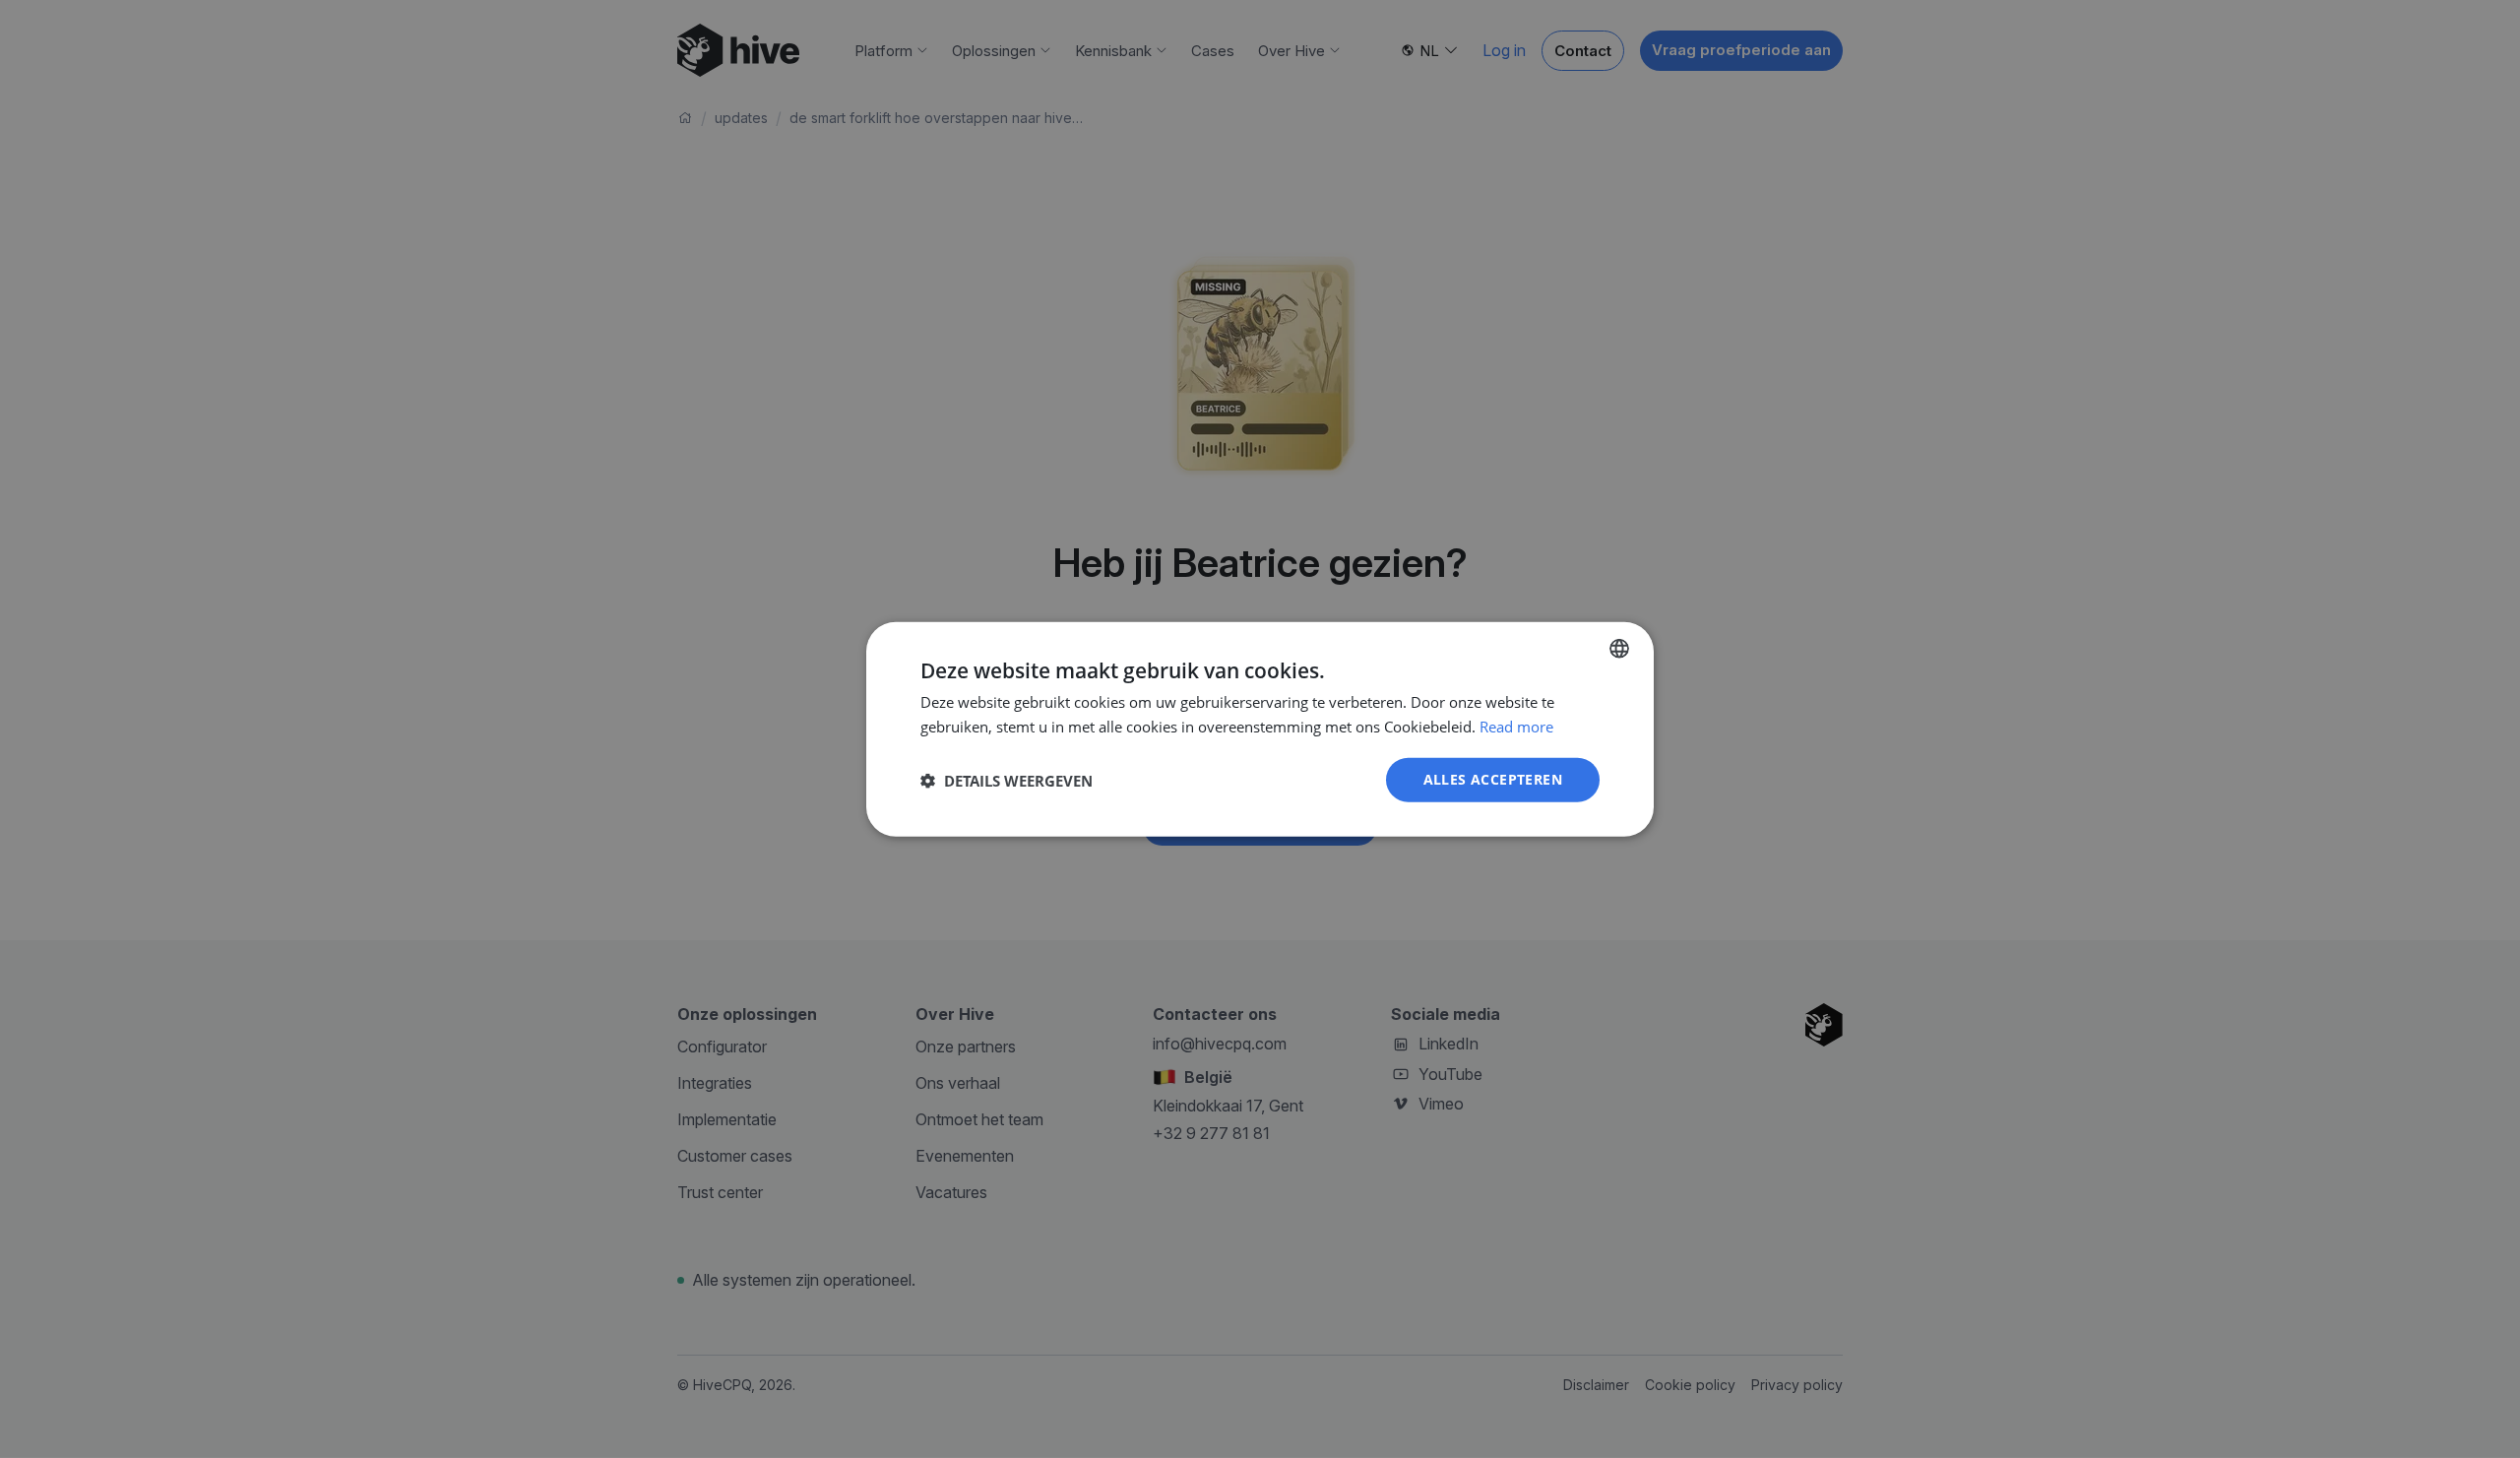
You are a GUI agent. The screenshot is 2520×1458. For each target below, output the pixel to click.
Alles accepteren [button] (1493, 779)
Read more (1516, 726)
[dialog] (1260, 729)
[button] (1007, 780)
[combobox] (1619, 648)
